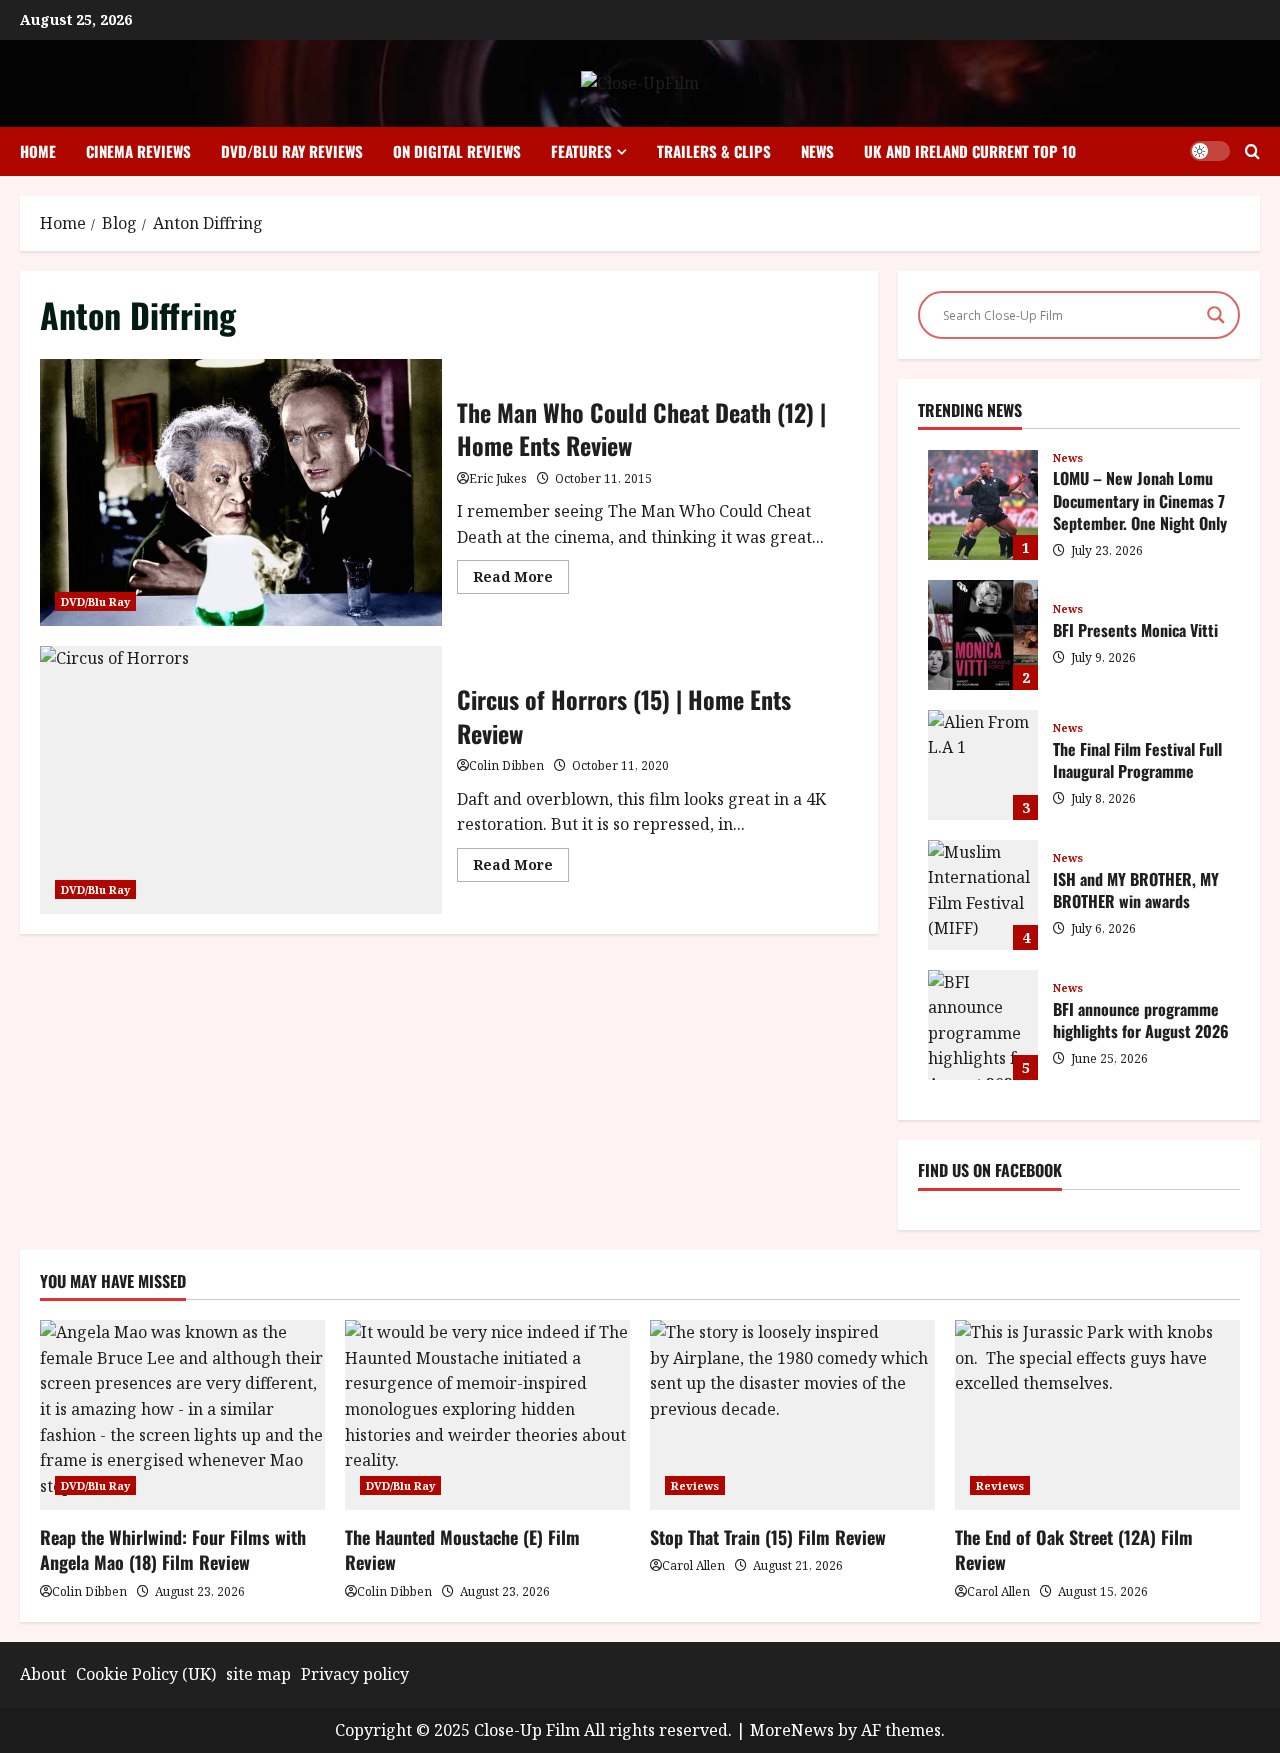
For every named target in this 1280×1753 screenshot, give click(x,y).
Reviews (695, 1485)
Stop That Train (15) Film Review (768, 1537)
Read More (521, 580)
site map (258, 1674)
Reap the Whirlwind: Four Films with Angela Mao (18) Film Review (173, 1549)
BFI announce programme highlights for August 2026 (983, 1025)
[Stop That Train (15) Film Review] (792, 1415)
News (817, 151)
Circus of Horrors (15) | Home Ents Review (241, 780)
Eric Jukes (498, 478)
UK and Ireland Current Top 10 (970, 151)
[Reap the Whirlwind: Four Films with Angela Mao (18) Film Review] (182, 1415)
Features (581, 151)
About (43, 1674)
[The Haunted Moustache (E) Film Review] (487, 1415)
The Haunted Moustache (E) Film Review (462, 1549)
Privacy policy (355, 1674)
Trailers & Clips (714, 151)
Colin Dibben (506, 765)
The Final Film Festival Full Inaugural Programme (983, 765)
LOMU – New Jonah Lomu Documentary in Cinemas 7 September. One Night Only (983, 505)
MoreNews (792, 1730)
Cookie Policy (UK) (146, 1674)
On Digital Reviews (457, 151)
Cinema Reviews (138, 151)
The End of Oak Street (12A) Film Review (1074, 1549)
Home (38, 151)
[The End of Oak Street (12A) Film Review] (1097, 1415)
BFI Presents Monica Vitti (983, 635)
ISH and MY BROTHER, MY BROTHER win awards (983, 895)
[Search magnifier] (1216, 315)
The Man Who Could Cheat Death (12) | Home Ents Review (241, 493)
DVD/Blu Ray (95, 601)
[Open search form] (1252, 151)
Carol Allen (693, 1565)
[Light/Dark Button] (1210, 151)
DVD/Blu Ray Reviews (292, 151)
